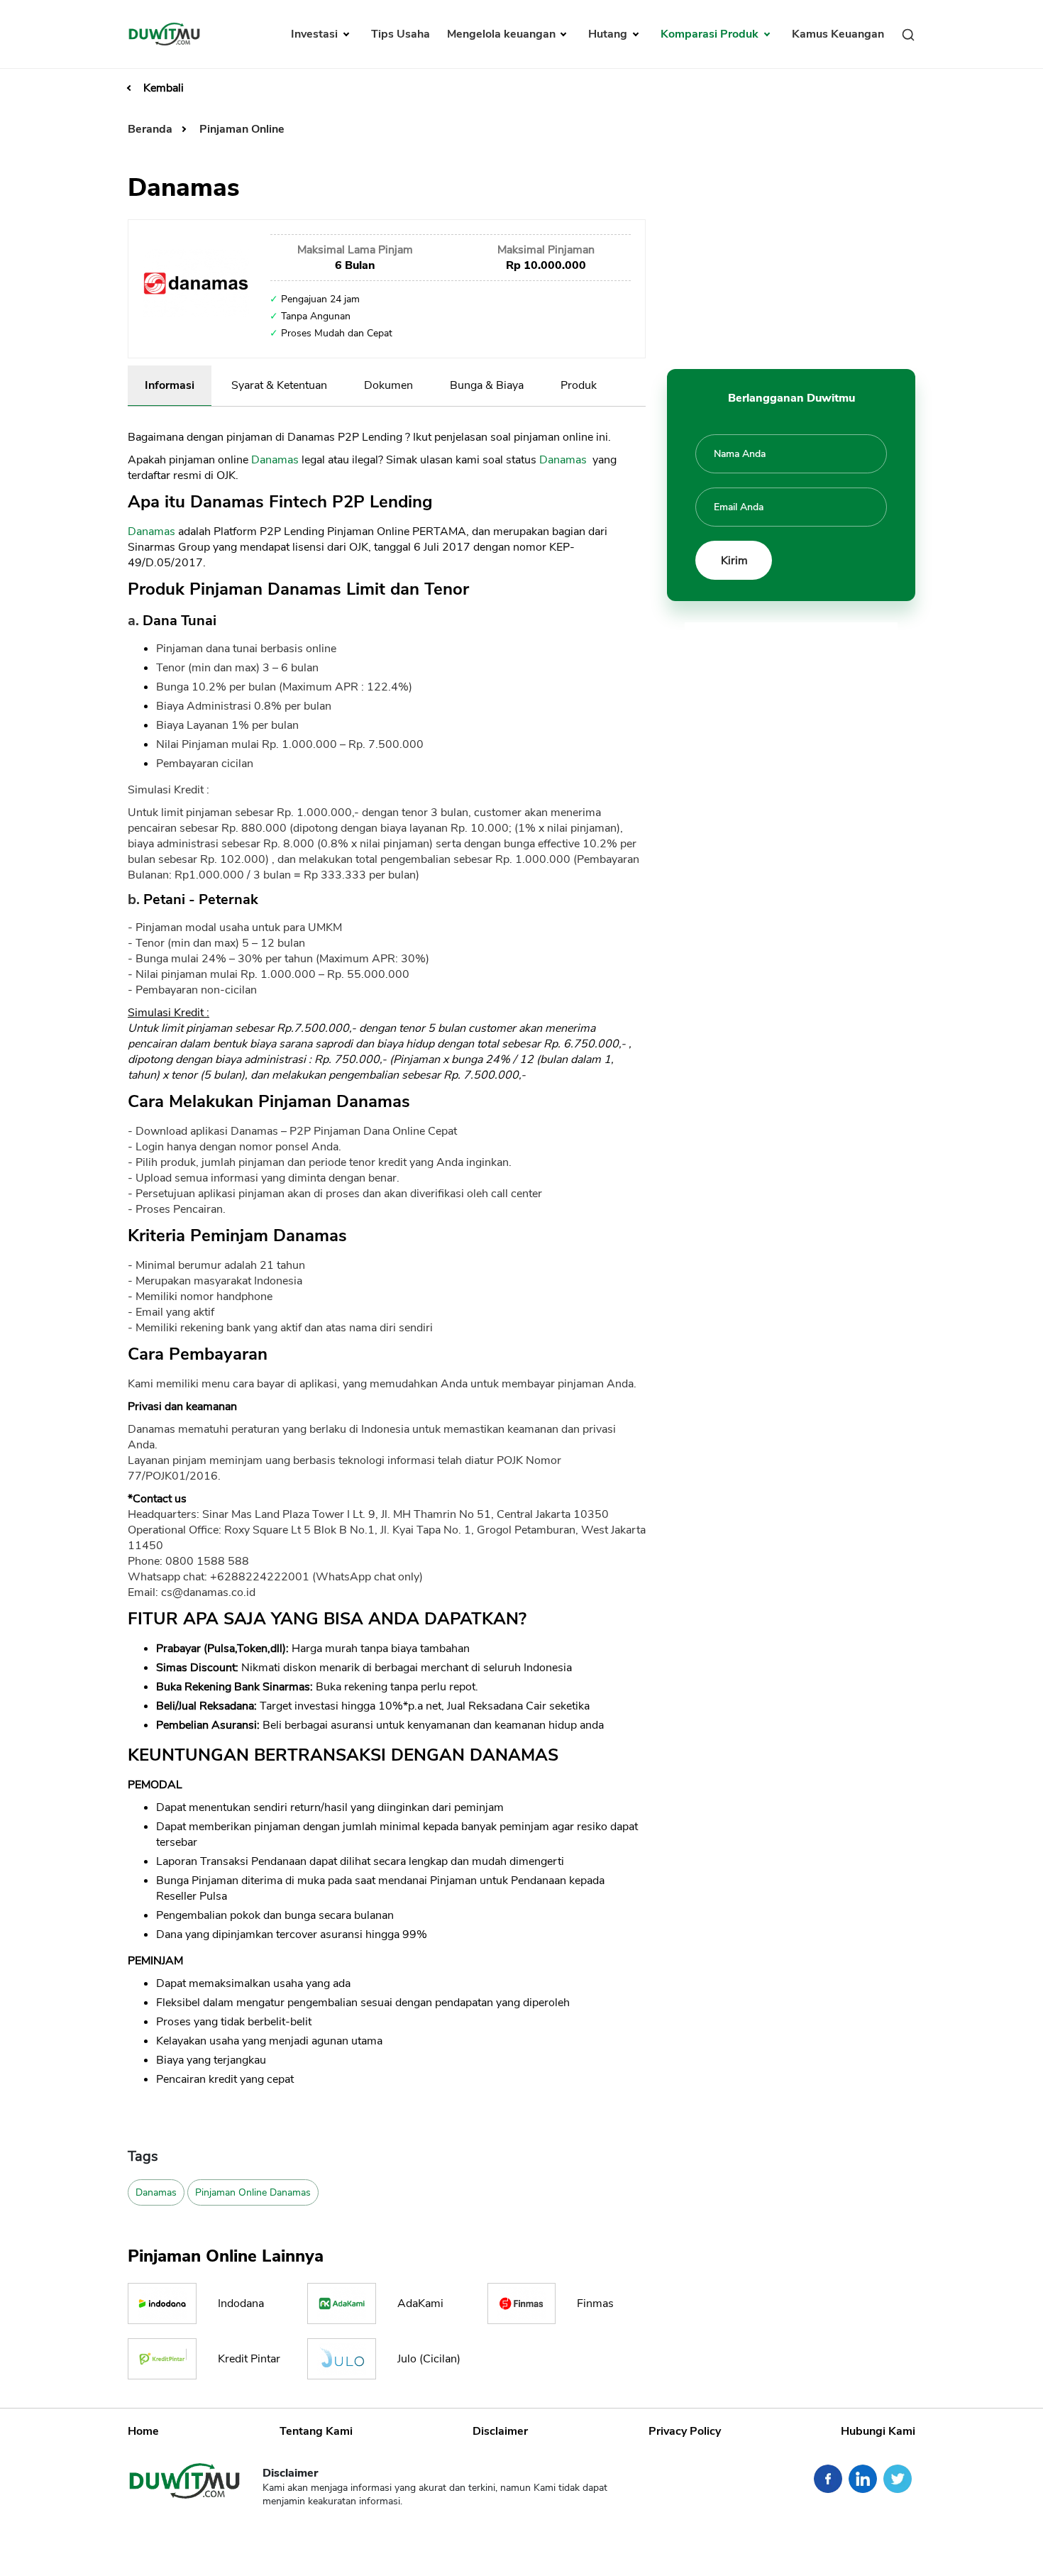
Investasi (316, 34)
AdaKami (420, 2303)
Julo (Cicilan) (429, 2359)
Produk (579, 385)
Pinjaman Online (242, 129)
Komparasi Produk (711, 34)
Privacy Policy (685, 2431)
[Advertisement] (791, 259)
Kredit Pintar (249, 2359)
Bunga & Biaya (487, 385)
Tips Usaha (401, 34)
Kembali (164, 88)
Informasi (170, 385)
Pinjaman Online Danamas (253, 2192)
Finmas (595, 2303)
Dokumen (388, 385)
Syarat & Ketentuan (279, 385)
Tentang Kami (316, 2431)
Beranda (151, 129)
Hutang (609, 34)
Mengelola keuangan (503, 34)
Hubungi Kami (878, 2431)
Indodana (241, 2303)
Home (143, 2431)
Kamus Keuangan (838, 34)
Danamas (275, 460)
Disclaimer (500, 2431)
